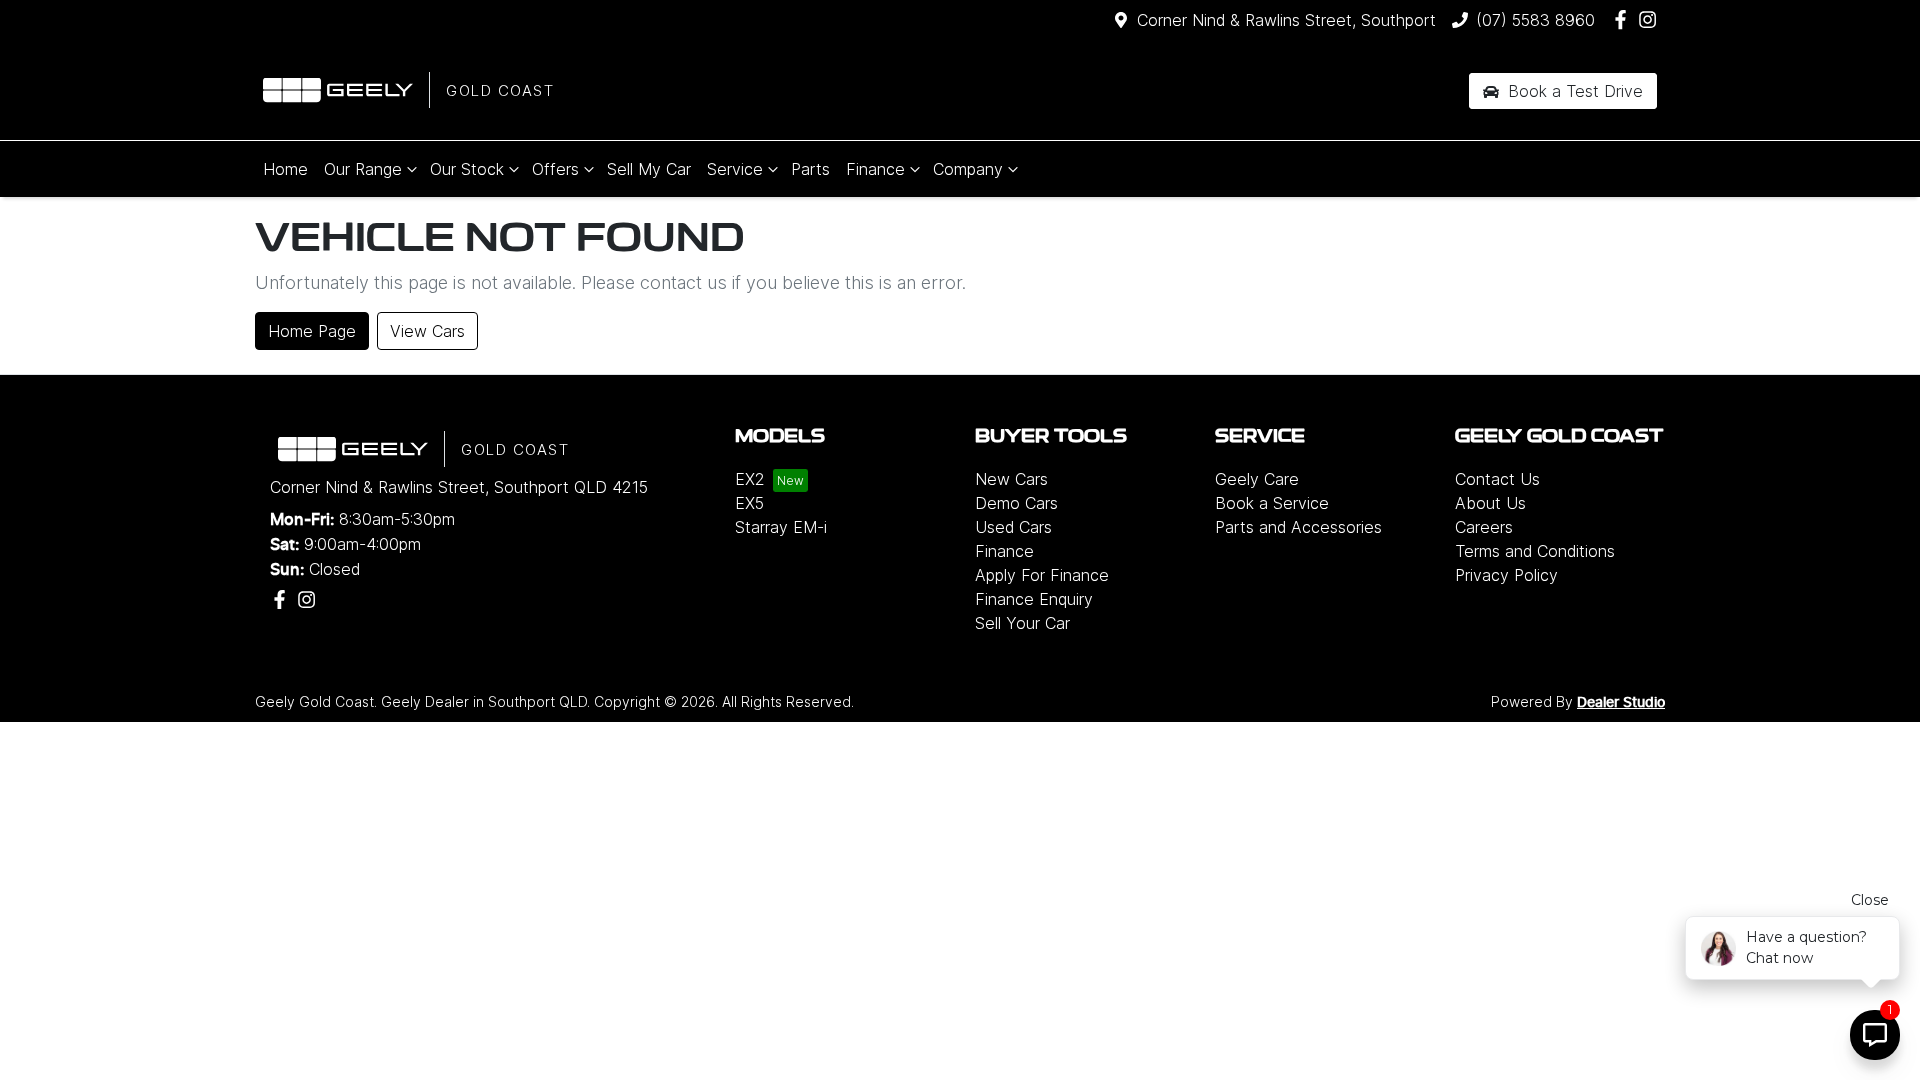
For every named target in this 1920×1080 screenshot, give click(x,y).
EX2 (750, 479)
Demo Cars (1016, 503)
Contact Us (1497, 479)
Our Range (363, 169)
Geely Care (1257, 479)
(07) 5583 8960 (1535, 20)
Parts (810, 169)
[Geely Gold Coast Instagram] (1651, 19)
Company (968, 169)
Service (735, 169)
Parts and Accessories (1298, 527)
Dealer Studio (1621, 703)
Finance (875, 169)
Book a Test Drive (1573, 91)
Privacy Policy (1506, 575)
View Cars (427, 331)
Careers (1484, 527)
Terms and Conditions (1535, 551)
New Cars (1011, 479)
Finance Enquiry (1034, 599)
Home (285, 169)
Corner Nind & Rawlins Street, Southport (1286, 20)
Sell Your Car (1022, 623)
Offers (555, 169)
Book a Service (1272, 503)
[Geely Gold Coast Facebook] (1624, 19)
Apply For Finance (1042, 575)
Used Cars (1013, 527)
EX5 (749, 503)
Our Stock (467, 169)
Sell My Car (649, 169)
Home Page (312, 331)
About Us (1490, 503)
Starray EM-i (781, 527)
